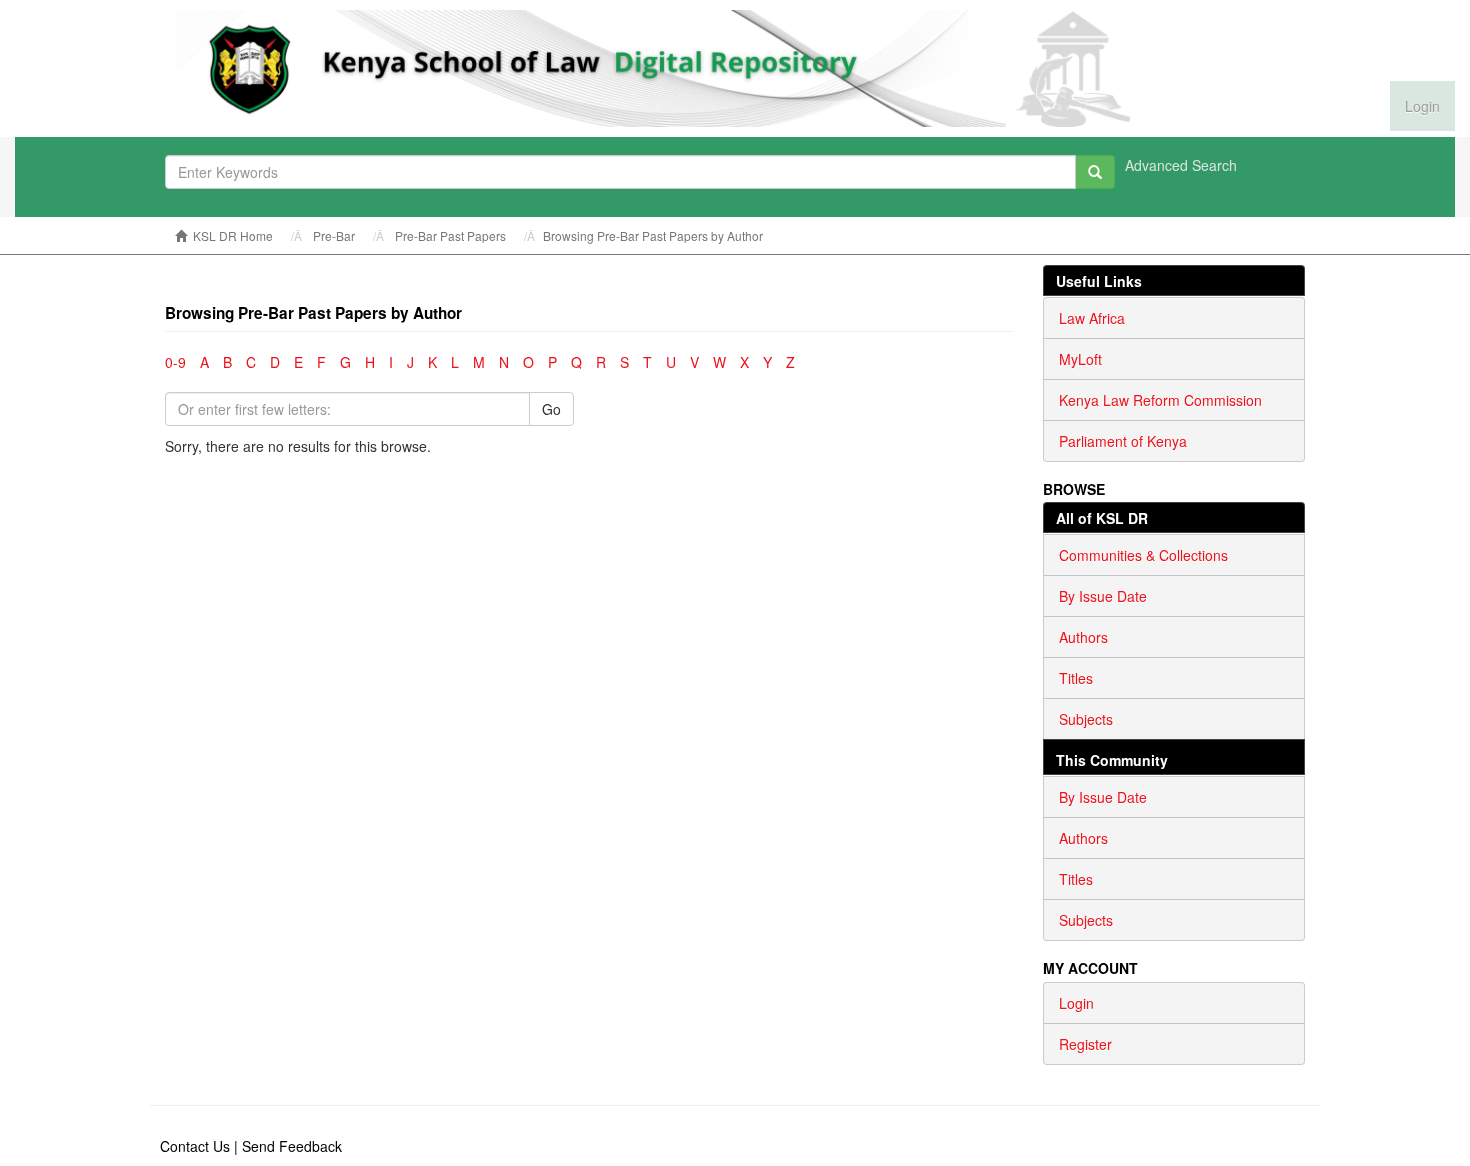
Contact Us (195, 1146)
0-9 (175, 362)
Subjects (1086, 719)
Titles (1076, 678)
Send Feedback (292, 1146)
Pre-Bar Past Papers (450, 235)
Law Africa (1092, 318)
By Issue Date (1103, 596)
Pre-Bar (334, 235)
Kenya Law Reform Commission (1160, 400)
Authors (1083, 637)
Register (1085, 1044)
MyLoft (1080, 359)
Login (1076, 1003)
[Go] (1095, 172)
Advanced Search (1181, 165)
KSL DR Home (233, 235)
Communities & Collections (1143, 555)
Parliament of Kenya (1123, 441)
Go (551, 409)
